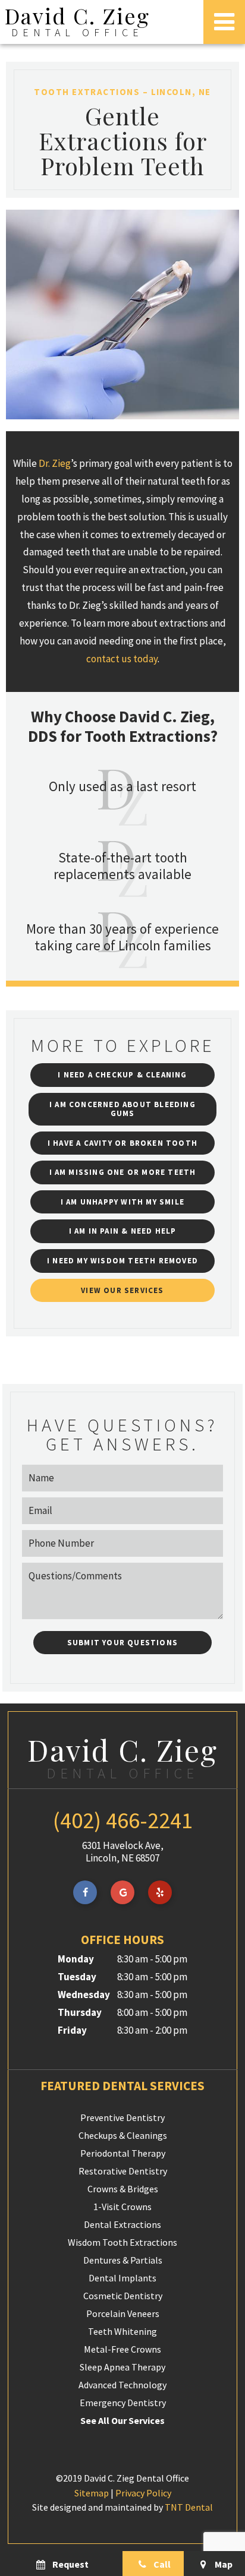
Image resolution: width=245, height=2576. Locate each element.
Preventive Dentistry (122, 2117)
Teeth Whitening (122, 2331)
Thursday (80, 2012)
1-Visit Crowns (122, 2207)
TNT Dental (189, 2507)
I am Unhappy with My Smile (122, 1202)
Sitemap (92, 2493)
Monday (76, 1959)
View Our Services (122, 1290)
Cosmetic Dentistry (123, 2296)
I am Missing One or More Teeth (123, 1172)
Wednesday (84, 1995)
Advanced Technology (122, 2385)
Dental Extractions (122, 2224)
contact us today (122, 659)
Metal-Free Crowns (122, 2349)
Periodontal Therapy (123, 2153)
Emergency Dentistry (123, 2403)
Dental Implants (122, 2278)
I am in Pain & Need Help (123, 1231)
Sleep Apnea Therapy (122, 2367)
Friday (72, 2030)
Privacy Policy (143, 2493)
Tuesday (77, 1977)
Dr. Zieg (55, 463)
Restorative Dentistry (123, 2171)
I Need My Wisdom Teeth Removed (122, 1261)
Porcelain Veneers (123, 2313)
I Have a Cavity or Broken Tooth (122, 1143)
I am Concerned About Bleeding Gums (122, 1109)
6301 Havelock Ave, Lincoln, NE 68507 (123, 1852)
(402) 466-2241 (123, 1820)
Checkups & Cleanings (123, 2135)
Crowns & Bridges (123, 2189)
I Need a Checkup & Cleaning (122, 1075)
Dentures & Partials (123, 2260)
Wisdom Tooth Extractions (122, 2242)
